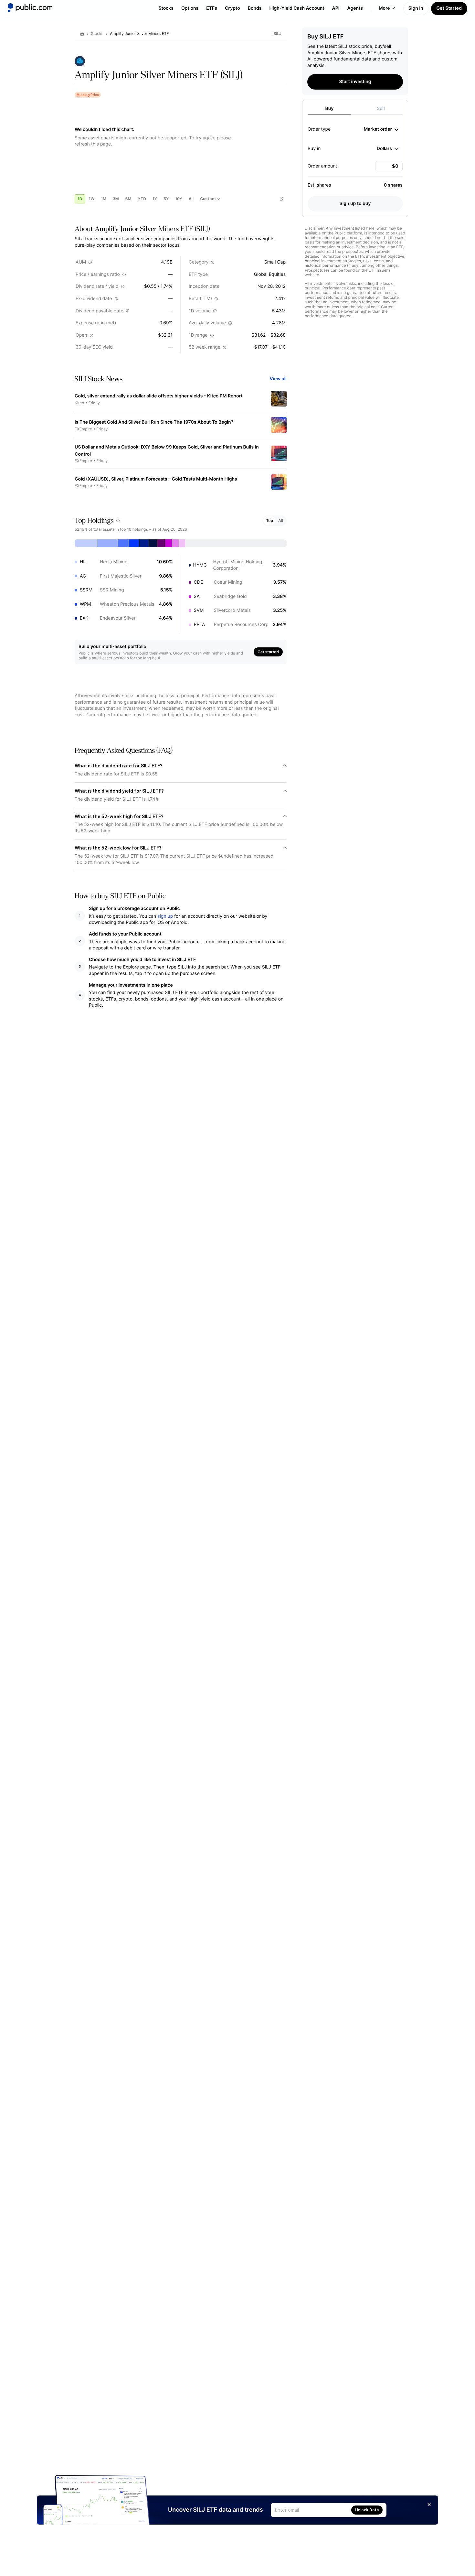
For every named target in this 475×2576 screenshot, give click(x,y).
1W (91, 199)
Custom (208, 199)
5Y (166, 199)
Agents (355, 8)
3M (116, 199)
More (384, 8)
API (336, 8)
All (191, 199)
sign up (165, 916)
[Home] (30, 8)
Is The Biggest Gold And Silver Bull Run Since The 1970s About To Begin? (154, 422)
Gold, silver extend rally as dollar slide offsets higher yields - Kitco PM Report (159, 396)
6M (128, 199)
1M (104, 199)
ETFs (212, 8)
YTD (142, 199)
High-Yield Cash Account (297, 8)
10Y (179, 199)
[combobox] (381, 129)
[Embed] (281, 199)
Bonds (255, 8)
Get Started (449, 8)
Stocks (166, 8)
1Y (155, 199)
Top (269, 520)
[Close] (429, 2505)
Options (190, 8)
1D (80, 199)
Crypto (232, 8)
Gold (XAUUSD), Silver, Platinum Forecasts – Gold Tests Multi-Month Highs (156, 479)
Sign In (416, 8)
